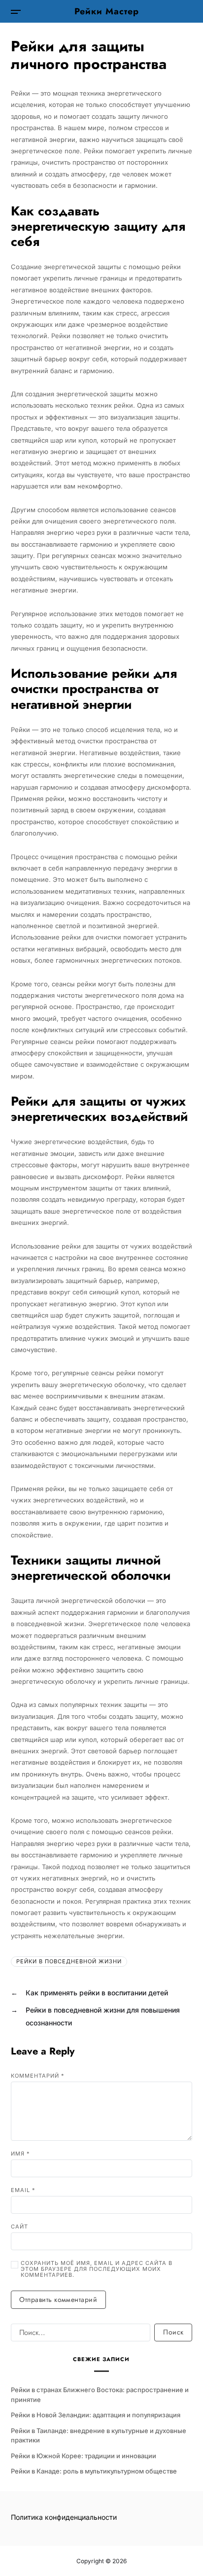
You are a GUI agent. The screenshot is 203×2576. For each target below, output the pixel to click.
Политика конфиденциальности (64, 2517)
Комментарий (38, 2076)
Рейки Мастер (107, 11)
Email (23, 2190)
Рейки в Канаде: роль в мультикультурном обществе (94, 2471)
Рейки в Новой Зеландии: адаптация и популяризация (96, 2415)
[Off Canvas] (16, 12)
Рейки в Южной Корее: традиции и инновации (84, 2456)
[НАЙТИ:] (79, 2334)
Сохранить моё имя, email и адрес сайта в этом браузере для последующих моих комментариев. (97, 2269)
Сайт (19, 2227)
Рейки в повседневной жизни (69, 1961)
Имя (20, 2154)
